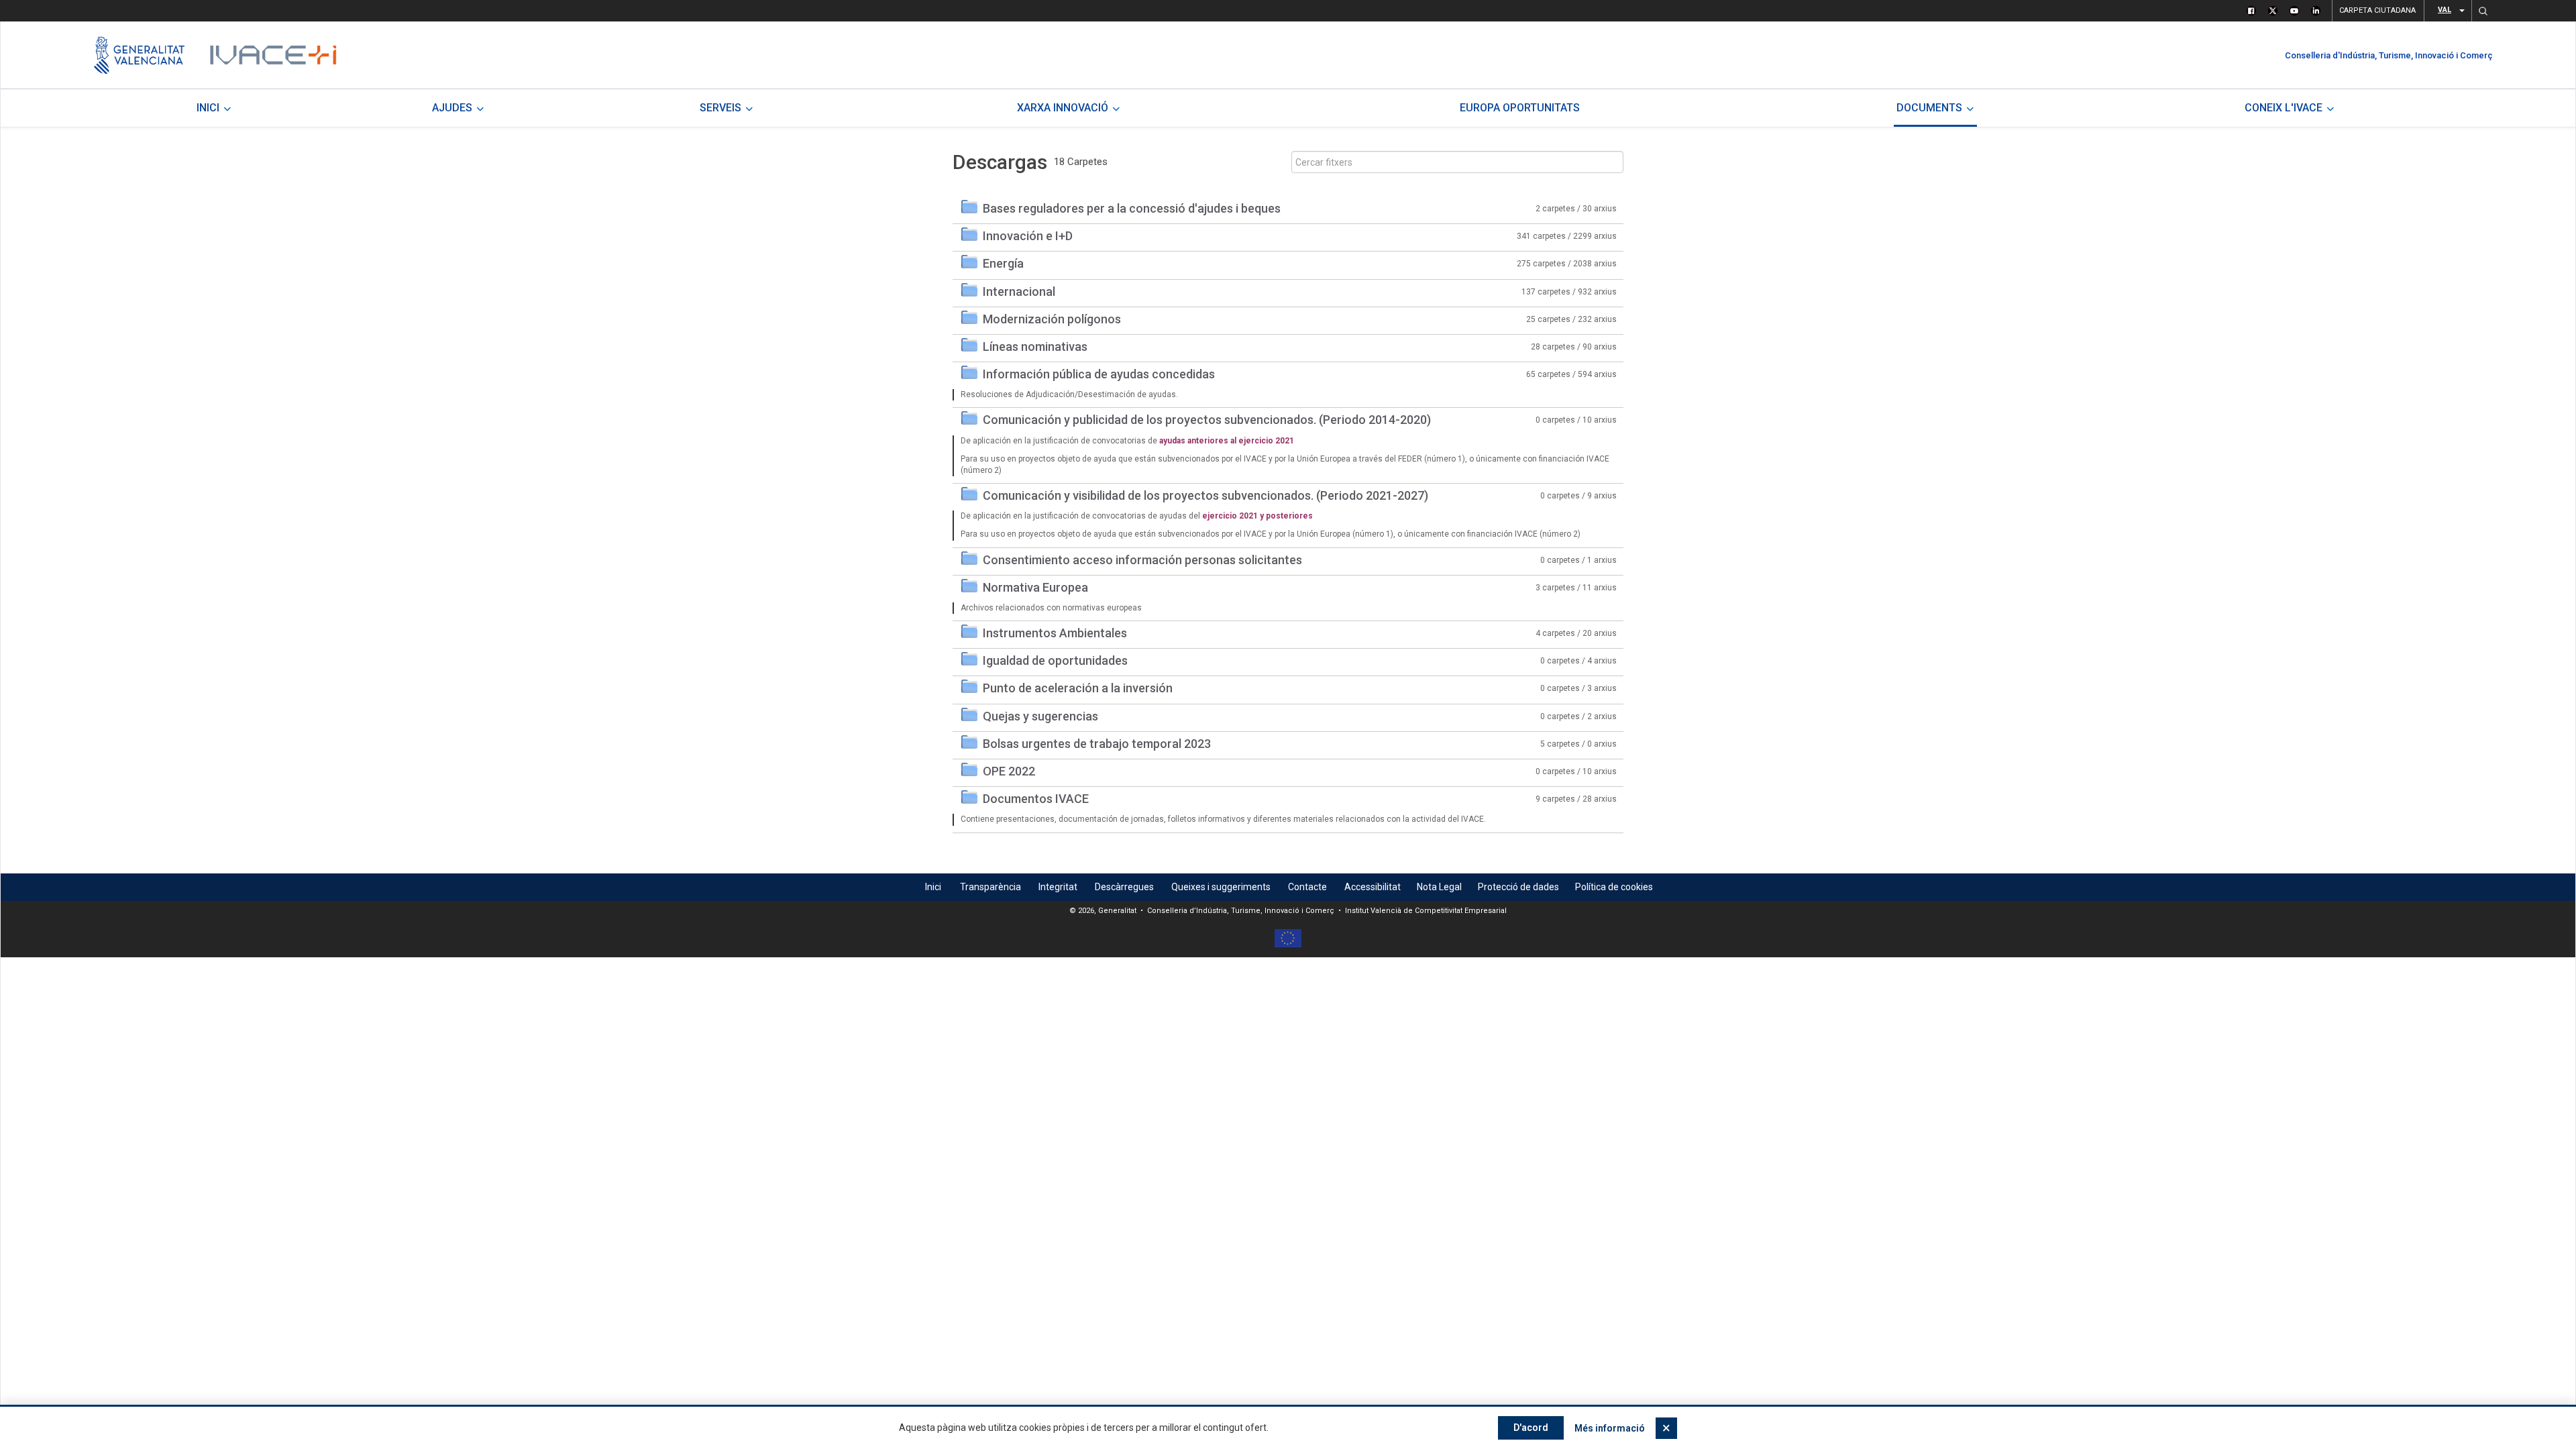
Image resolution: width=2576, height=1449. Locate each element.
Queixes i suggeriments (1221, 887)
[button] (2483, 11)
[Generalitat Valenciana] (139, 55)
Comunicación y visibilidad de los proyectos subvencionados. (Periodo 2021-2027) (1205, 495)
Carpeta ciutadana (2377, 10)
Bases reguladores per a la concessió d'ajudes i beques (1132, 208)
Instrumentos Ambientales (1055, 633)
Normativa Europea (1035, 587)
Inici (933, 887)
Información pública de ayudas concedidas (1099, 374)
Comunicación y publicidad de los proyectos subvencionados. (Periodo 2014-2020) (1207, 420)
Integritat (1058, 887)
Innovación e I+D (1028, 236)
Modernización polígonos (1052, 319)
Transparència (990, 887)
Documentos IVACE (1036, 799)
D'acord (1531, 1428)
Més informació (1610, 1428)
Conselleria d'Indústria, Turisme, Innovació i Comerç (2389, 55)
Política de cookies (1614, 887)
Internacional (1019, 291)
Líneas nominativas (1035, 346)
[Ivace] (272, 55)
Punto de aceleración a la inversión (1078, 688)
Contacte (1307, 887)
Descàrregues (1124, 887)
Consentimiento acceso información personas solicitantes (1142, 560)
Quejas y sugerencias (1040, 716)
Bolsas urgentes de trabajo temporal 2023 (1097, 744)
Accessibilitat (1373, 887)
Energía (1003, 263)
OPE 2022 (1009, 771)
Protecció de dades (1518, 887)
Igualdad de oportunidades (1055, 660)
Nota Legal (1439, 887)
